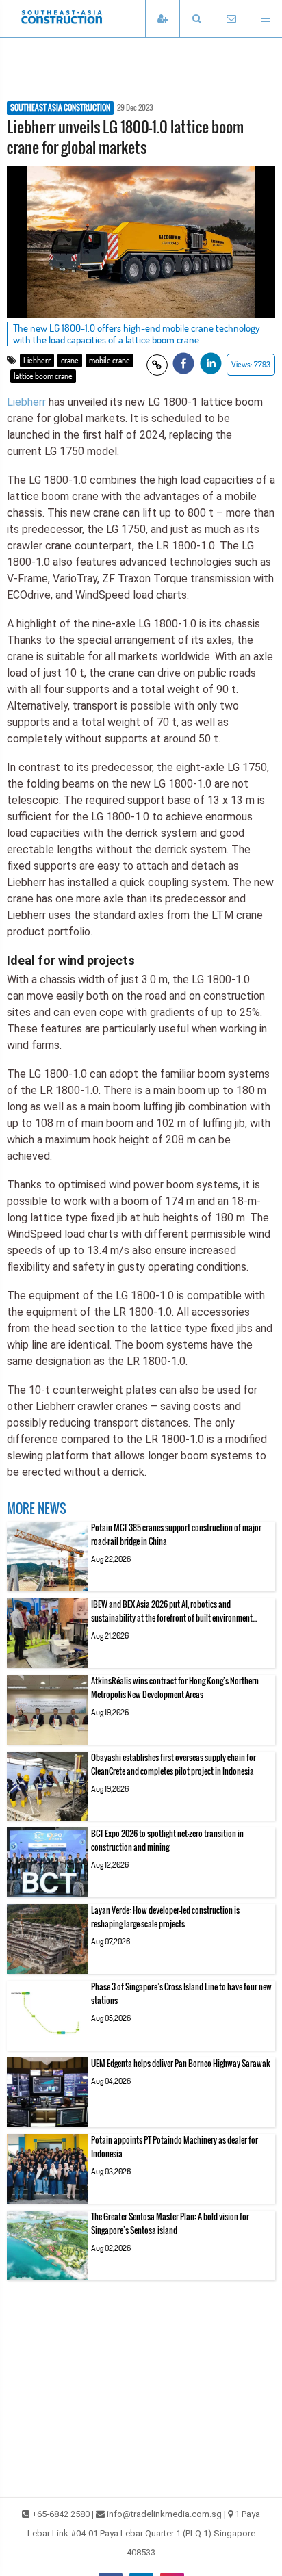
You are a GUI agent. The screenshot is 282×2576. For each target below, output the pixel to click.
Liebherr (37, 360)
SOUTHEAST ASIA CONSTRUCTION (60, 108)
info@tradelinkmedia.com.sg (164, 2514)
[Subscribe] (162, 19)
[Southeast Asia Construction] (82, 18)
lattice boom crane (43, 376)
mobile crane (110, 360)
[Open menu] (265, 19)
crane (70, 360)
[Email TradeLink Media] (231, 19)
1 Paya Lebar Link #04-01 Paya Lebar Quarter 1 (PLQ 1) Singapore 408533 (144, 2533)
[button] (196, 19)
